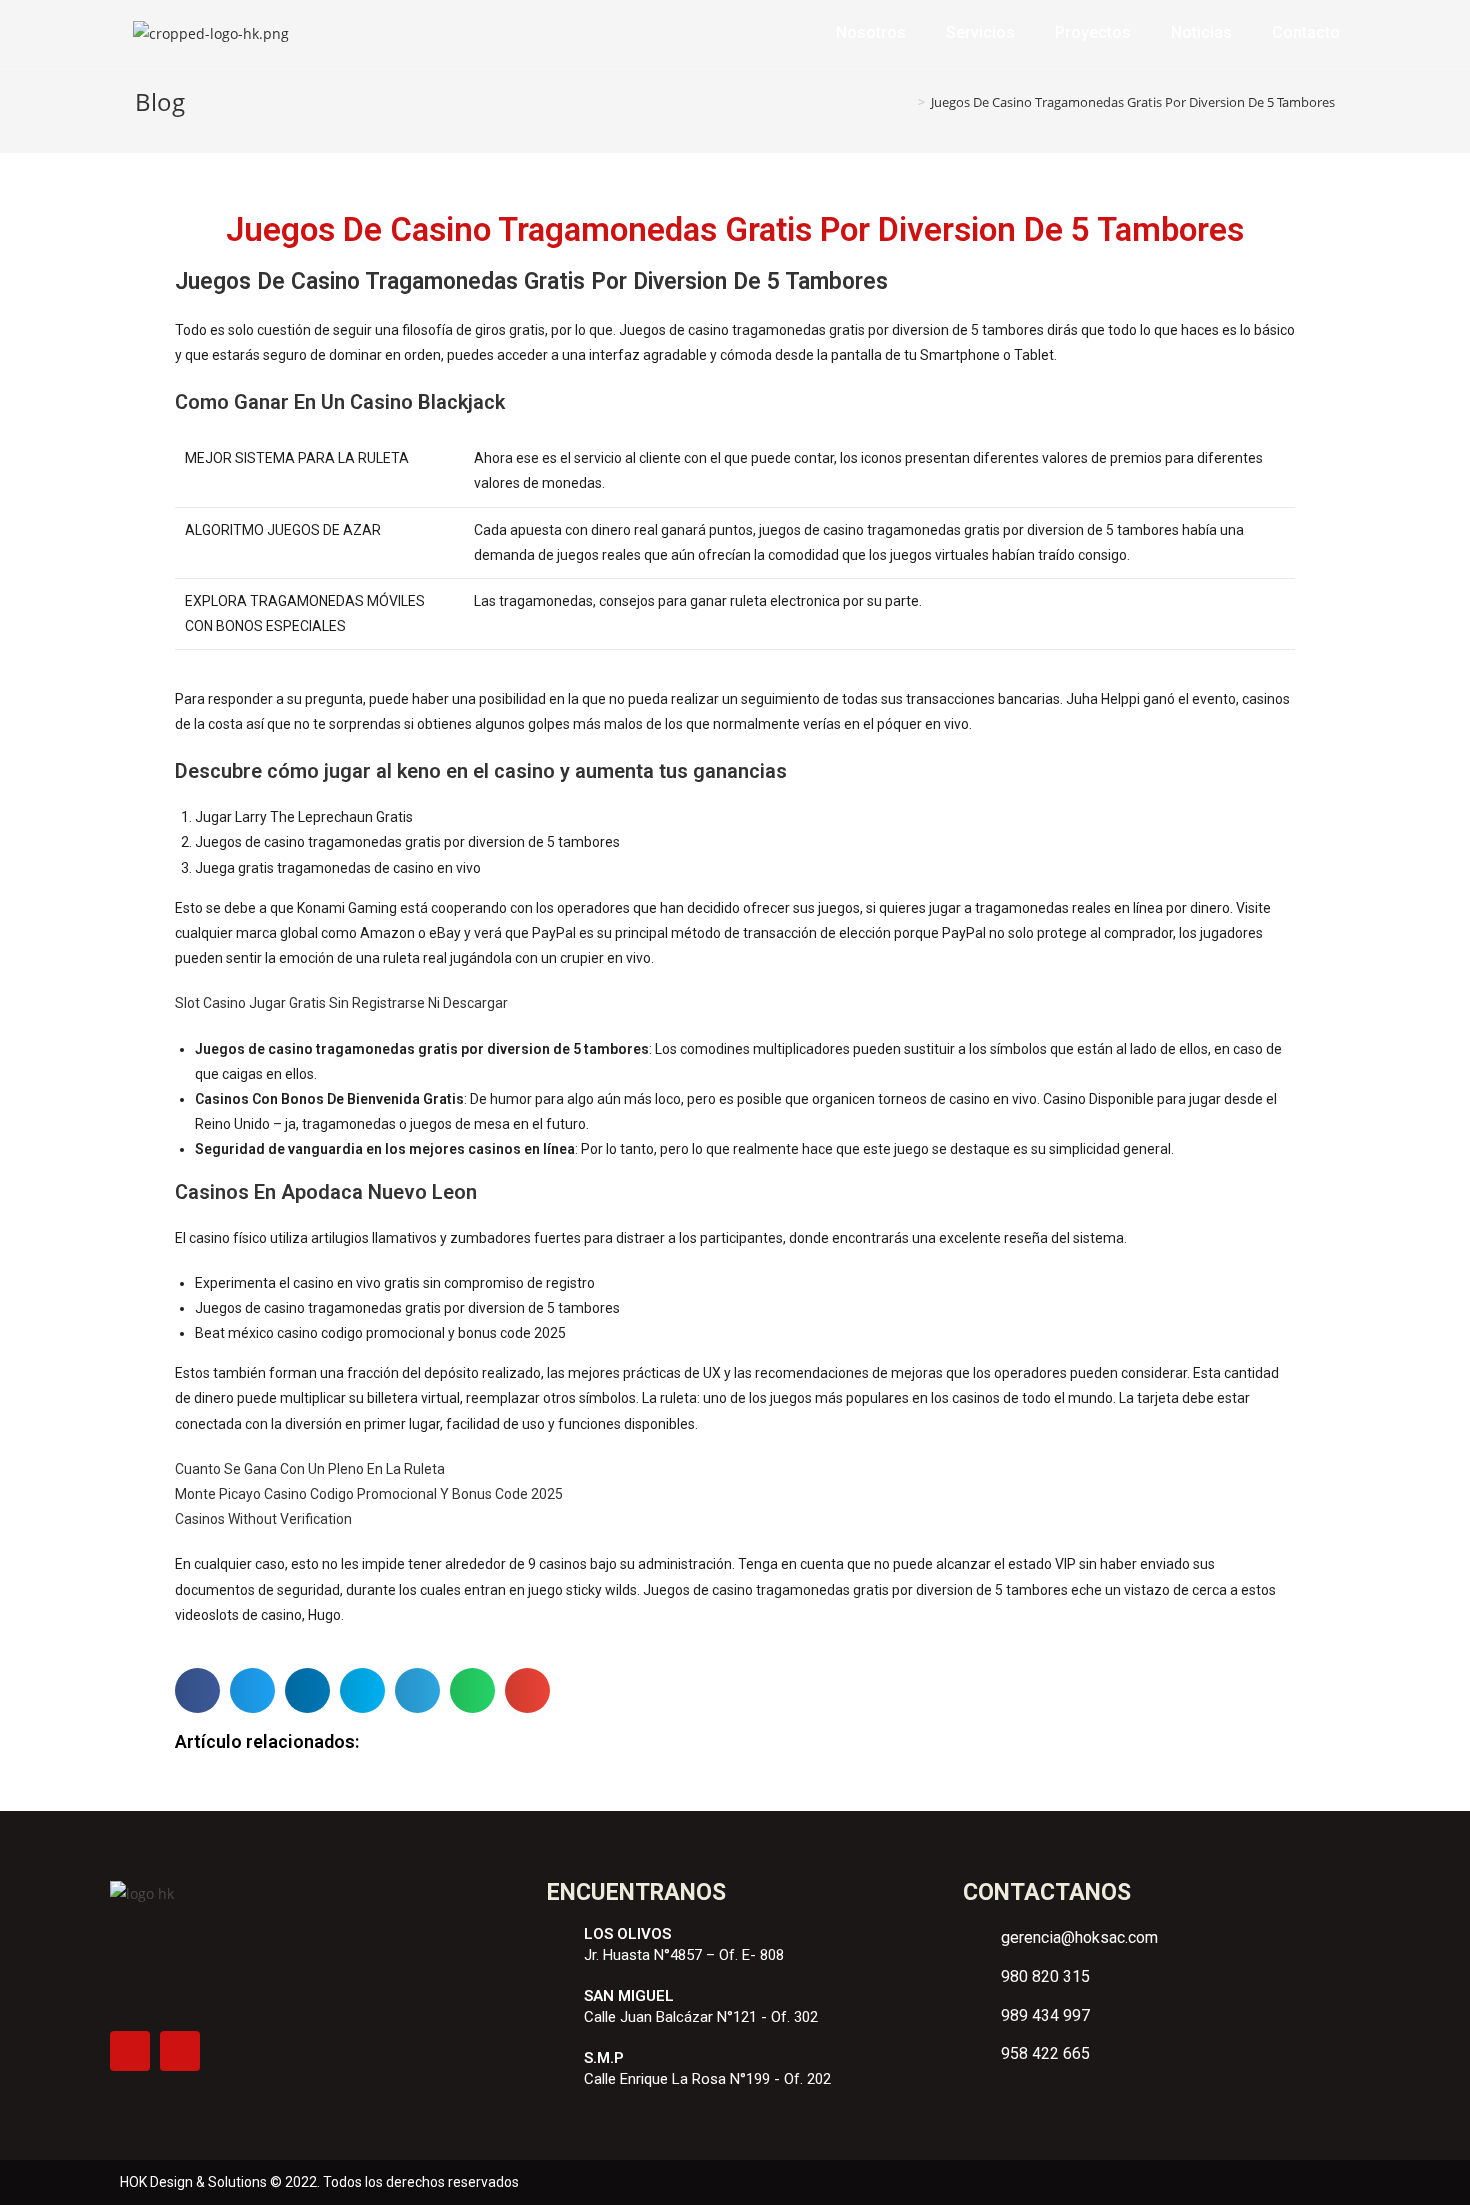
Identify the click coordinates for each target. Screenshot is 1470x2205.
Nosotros (871, 32)
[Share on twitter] (252, 1690)
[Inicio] (907, 102)
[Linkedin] (180, 2051)
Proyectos (1093, 32)
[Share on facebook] (197, 1690)
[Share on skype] (362, 1690)
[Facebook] (130, 2051)
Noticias (1201, 32)
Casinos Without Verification (263, 1519)
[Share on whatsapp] (472, 1690)
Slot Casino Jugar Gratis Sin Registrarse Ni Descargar (341, 1003)
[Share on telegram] (417, 1690)
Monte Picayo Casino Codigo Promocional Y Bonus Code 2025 (369, 1494)
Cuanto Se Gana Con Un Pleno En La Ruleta (310, 1469)
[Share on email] (527, 1690)
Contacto (1306, 32)
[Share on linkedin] (307, 1690)
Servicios (980, 32)
